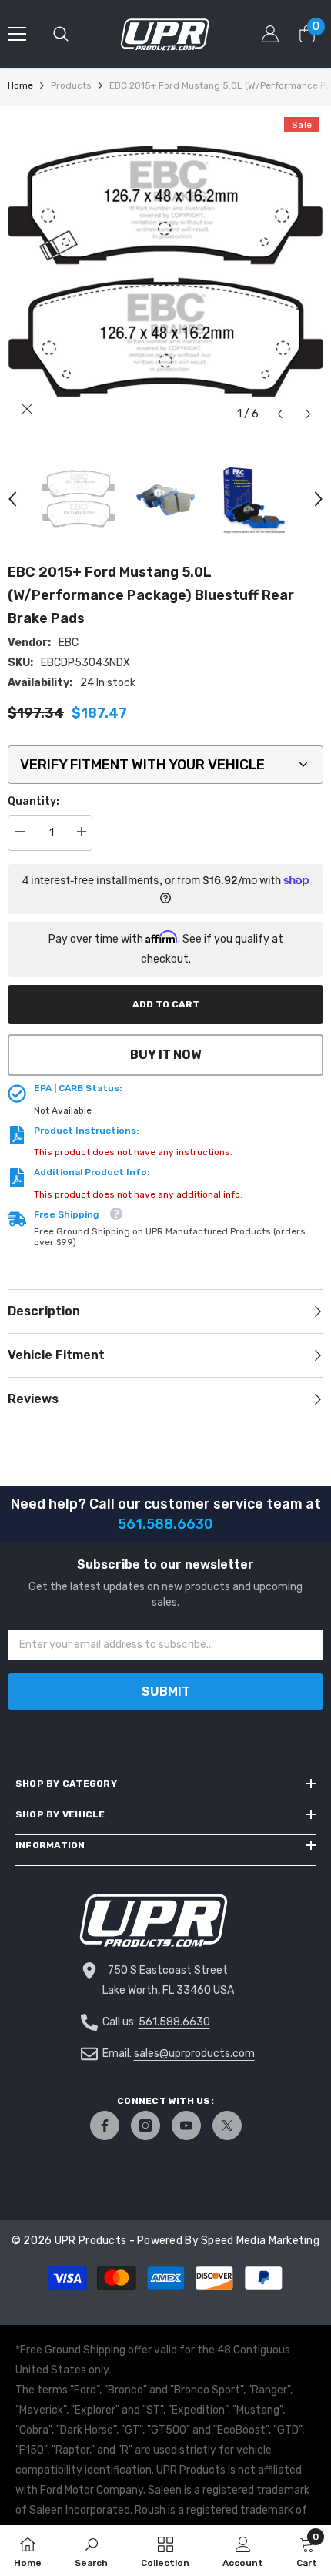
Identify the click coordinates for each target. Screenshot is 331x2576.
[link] (91, 2551)
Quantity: (33, 801)
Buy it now (165, 1055)
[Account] (270, 34)
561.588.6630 (174, 2022)
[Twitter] (227, 2125)
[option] (165, 271)
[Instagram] (145, 2125)
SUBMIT (166, 1692)
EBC (69, 643)
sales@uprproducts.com (194, 2053)
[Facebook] (105, 2125)
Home (20, 85)
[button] (280, 414)
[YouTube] (186, 2125)
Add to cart (166, 1004)
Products (71, 85)
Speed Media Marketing (260, 2241)
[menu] (17, 34)
